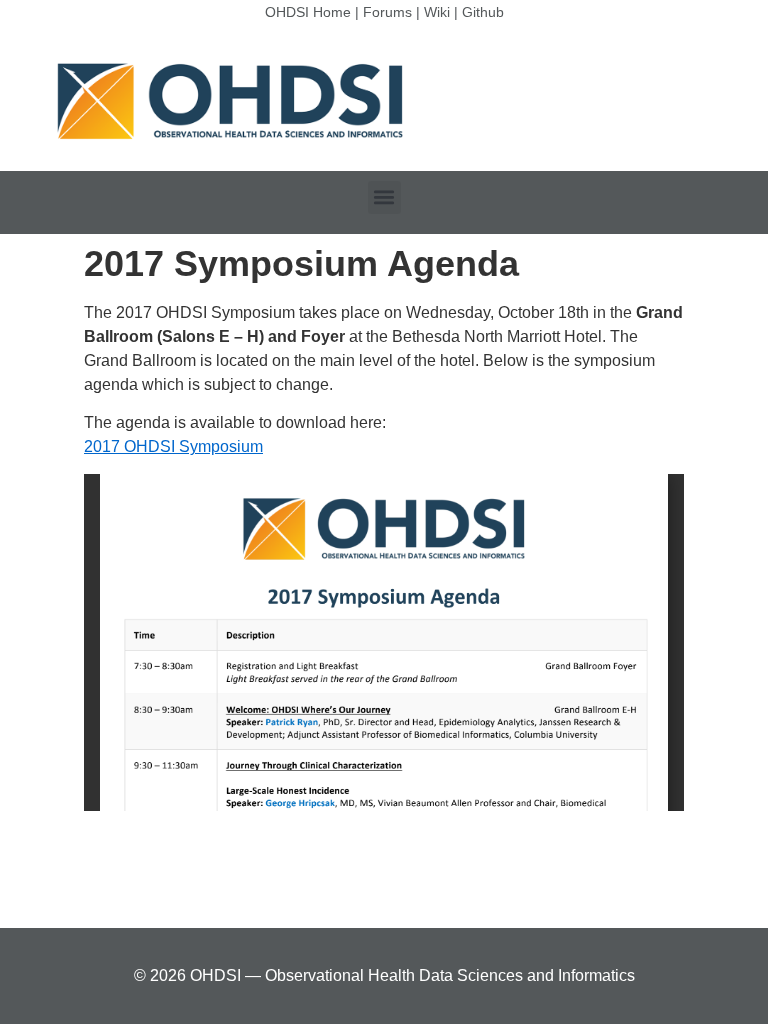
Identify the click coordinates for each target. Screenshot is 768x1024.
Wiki (437, 12)
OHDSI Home (308, 12)
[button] (384, 197)
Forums (387, 12)
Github (483, 12)
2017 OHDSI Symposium (173, 446)
